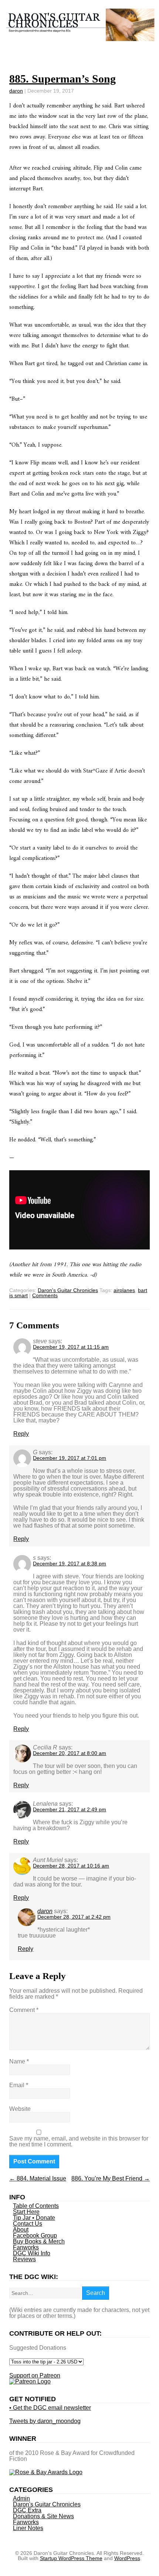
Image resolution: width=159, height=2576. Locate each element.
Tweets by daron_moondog (45, 2421)
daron (16, 91)
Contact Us (28, 2224)
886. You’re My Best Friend (111, 2178)
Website (20, 2109)
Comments (45, 1295)
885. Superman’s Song (62, 79)
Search (96, 2293)
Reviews (24, 2259)
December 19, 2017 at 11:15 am (71, 1347)
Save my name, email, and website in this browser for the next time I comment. (79, 2141)
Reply (21, 1434)
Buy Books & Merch (39, 2241)
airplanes (124, 1290)
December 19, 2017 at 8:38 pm (70, 1564)
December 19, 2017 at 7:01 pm (70, 1458)
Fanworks (26, 2247)
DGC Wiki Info (32, 2253)
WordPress (127, 2558)
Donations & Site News (43, 2516)
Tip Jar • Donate (34, 2218)
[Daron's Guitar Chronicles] (80, 37)
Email (19, 2085)
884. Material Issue (38, 2178)
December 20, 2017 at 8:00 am (70, 1753)
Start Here (26, 2212)
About (21, 2230)
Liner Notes (28, 2528)
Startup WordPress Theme (71, 2558)
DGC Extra (27, 2510)
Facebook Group (35, 2235)
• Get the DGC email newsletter (50, 2408)
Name (19, 2061)
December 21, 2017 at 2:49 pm (70, 1809)
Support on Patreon (35, 2375)
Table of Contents (36, 2206)
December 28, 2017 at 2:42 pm (74, 1917)
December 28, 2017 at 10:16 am (71, 1866)
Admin (21, 2498)
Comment (24, 2010)
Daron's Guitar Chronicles (68, 1290)
